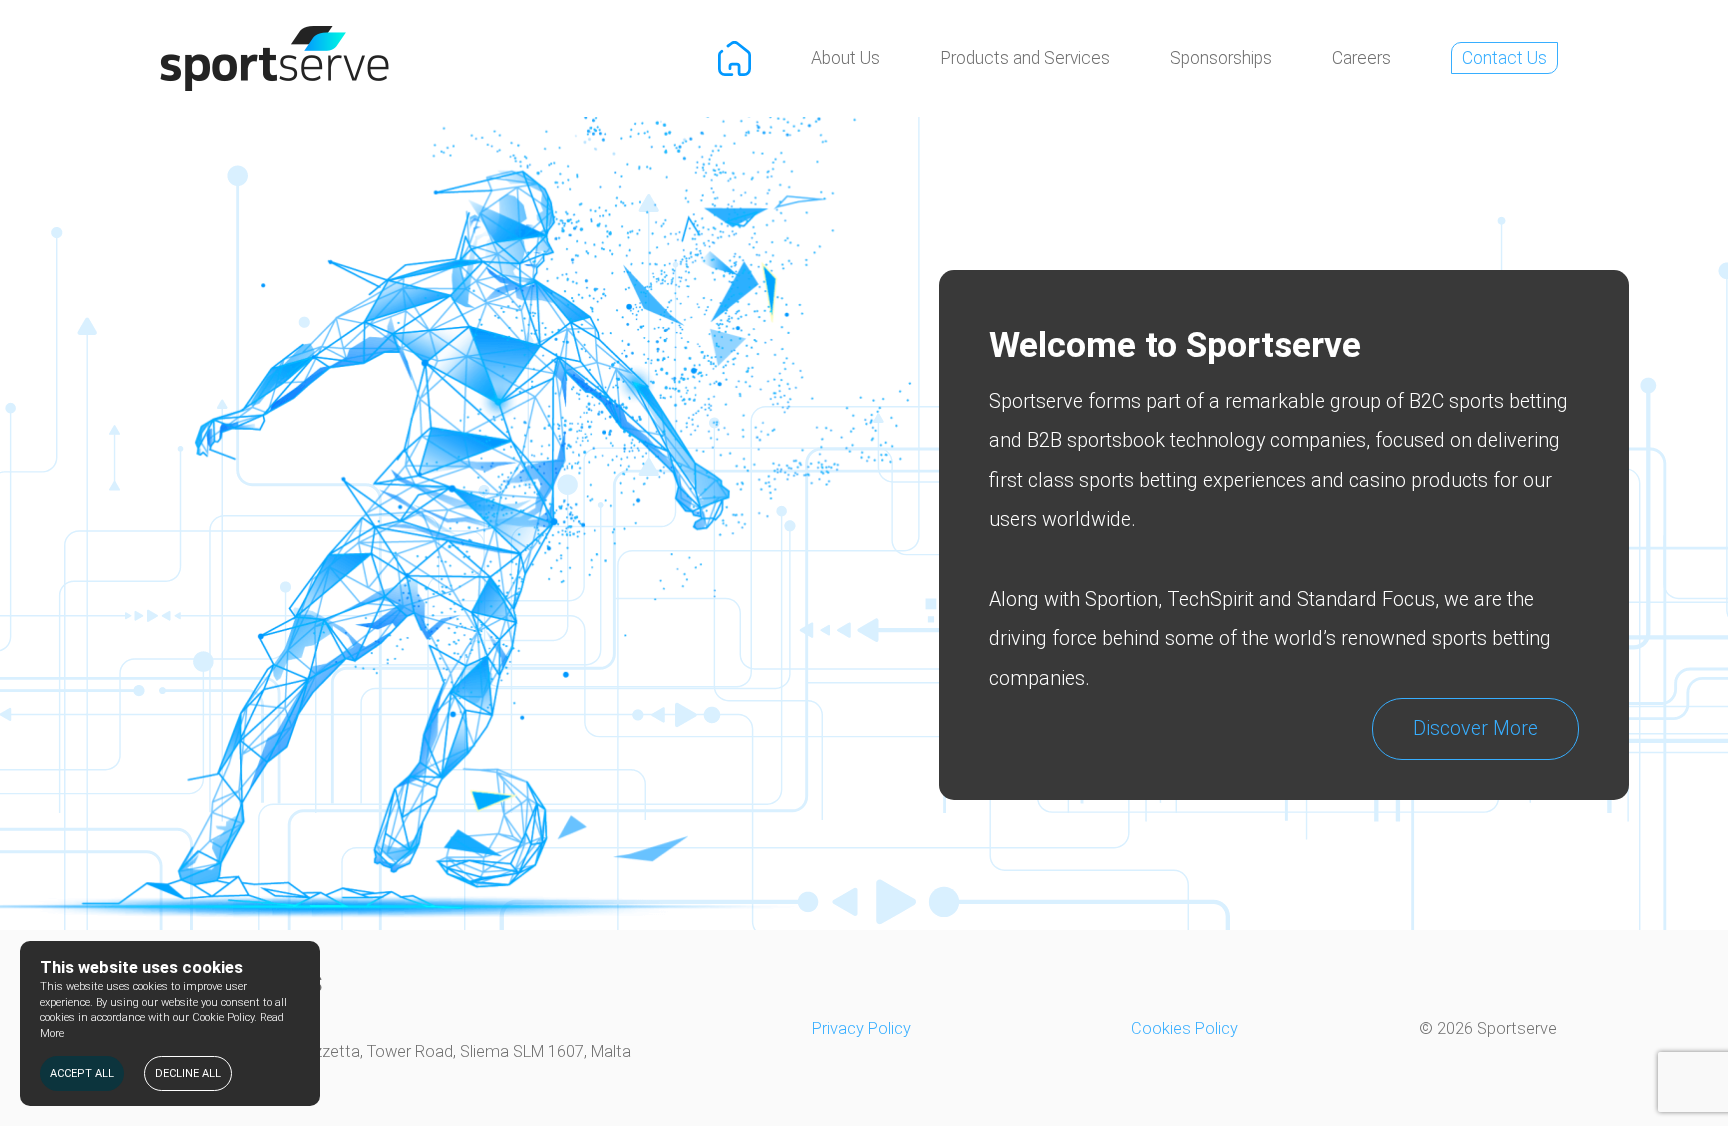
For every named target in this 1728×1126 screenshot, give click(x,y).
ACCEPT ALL (82, 1073)
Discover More (1475, 728)
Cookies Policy (1184, 1028)
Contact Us (1504, 58)
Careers (1361, 58)
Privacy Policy (861, 1028)
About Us (845, 58)
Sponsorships (1221, 58)
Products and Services (1025, 58)
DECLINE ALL (188, 1073)
